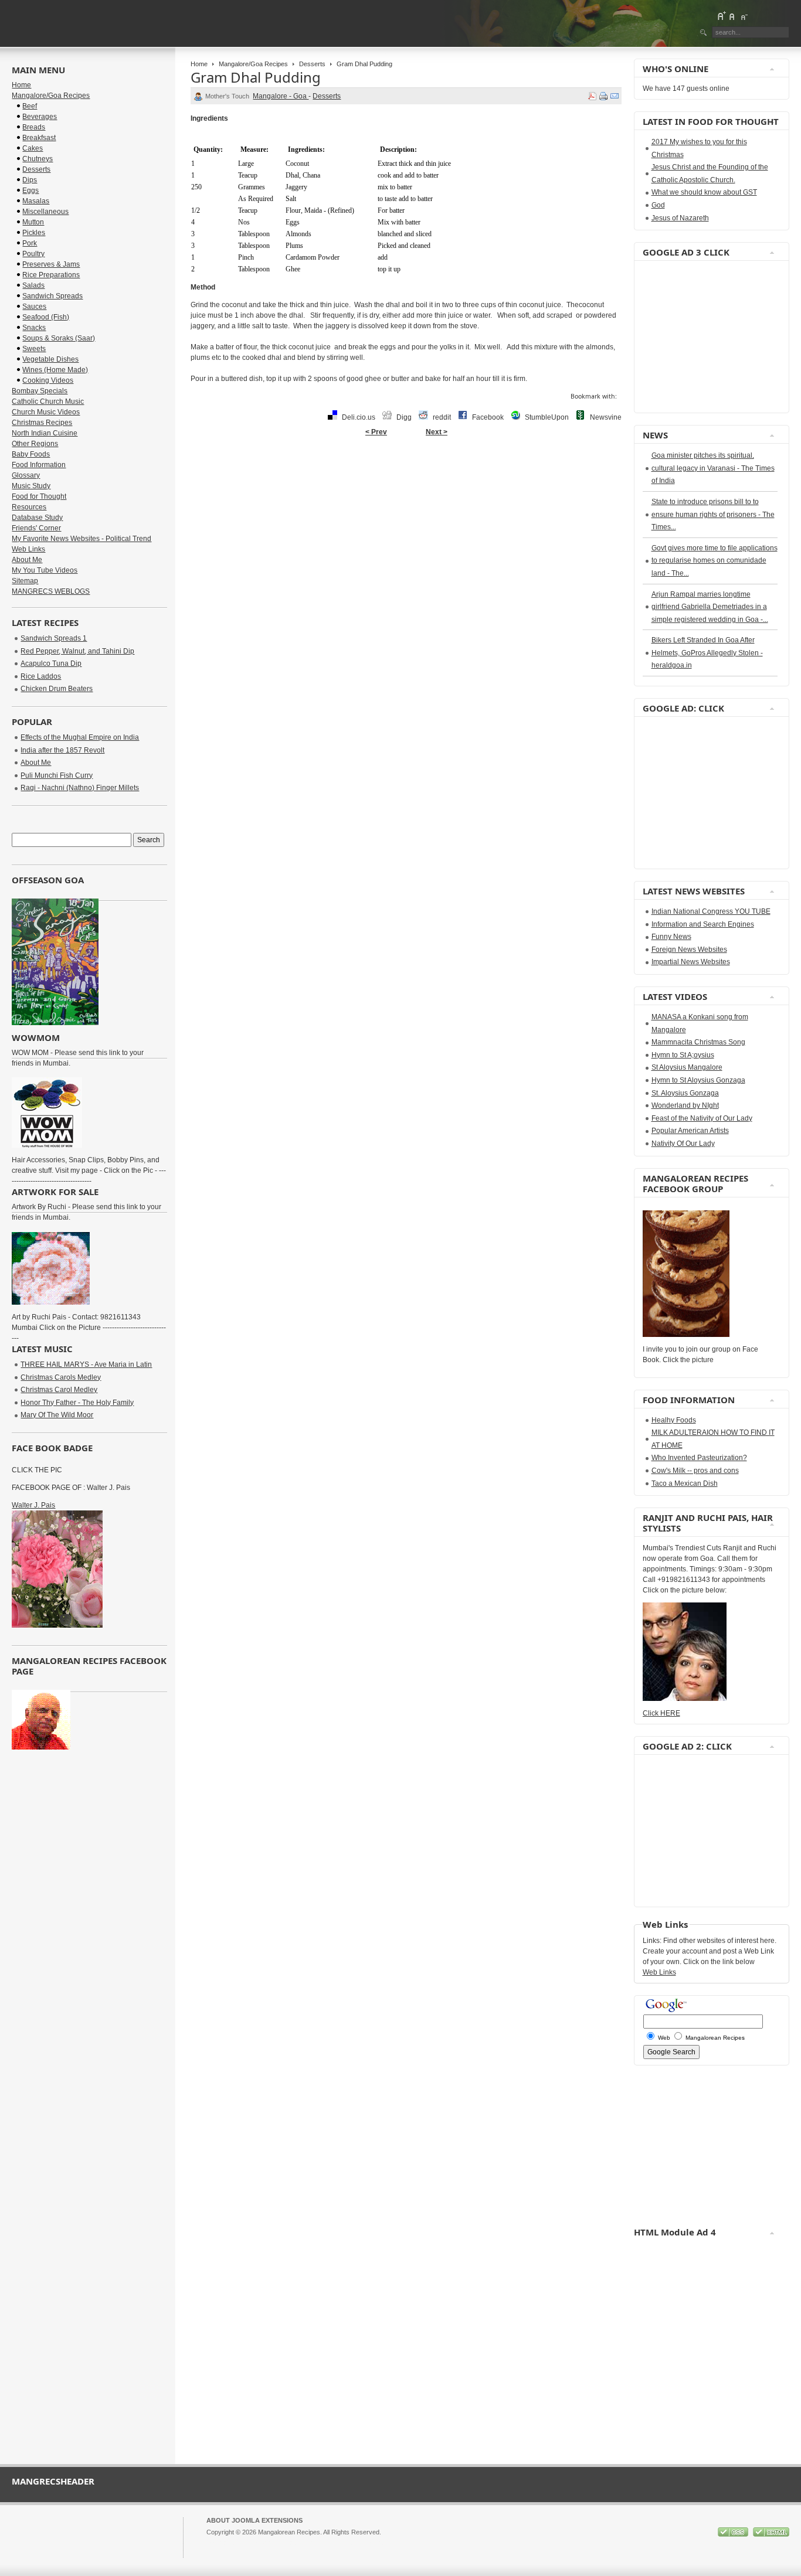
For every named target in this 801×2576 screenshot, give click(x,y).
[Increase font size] (721, 16)
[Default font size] (732, 16)
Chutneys (38, 159)
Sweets (34, 349)
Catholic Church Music (48, 401)
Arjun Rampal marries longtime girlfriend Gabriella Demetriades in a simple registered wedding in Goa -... (710, 607)
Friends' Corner (36, 528)
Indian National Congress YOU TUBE (711, 911)
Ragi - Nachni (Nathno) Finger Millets (80, 788)
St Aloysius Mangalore (687, 1067)
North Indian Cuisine (45, 433)
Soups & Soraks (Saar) (59, 338)
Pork (30, 243)
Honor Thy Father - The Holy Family (77, 1403)
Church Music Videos (46, 412)
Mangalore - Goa (281, 96)
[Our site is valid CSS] (734, 2534)
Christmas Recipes (42, 423)
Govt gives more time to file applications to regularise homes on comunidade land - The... (715, 561)
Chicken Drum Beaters (57, 689)
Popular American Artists (690, 1131)
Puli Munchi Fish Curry (57, 775)
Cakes (33, 148)
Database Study (37, 518)
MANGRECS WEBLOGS (51, 591)
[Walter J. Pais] (57, 1625)
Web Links (28, 549)
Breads (34, 127)
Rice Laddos (41, 676)
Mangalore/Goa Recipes (253, 64)
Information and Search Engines (703, 924)
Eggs (30, 190)
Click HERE (661, 1713)
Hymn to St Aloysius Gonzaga (698, 1080)
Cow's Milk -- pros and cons (695, 1471)
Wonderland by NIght (685, 1105)
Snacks (34, 328)
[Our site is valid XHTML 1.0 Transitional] (771, 2534)
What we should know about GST (704, 192)
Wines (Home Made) (55, 370)
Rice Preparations (51, 275)
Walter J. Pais (33, 1505)
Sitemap (25, 581)
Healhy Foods (674, 1420)
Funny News (671, 937)
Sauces (34, 307)
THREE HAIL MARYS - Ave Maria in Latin (86, 1364)
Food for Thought (39, 496)
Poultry (33, 254)
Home (199, 64)
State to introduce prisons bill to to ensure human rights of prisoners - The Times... (713, 514)
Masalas (36, 201)
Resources (29, 507)
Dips (30, 180)
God (658, 205)
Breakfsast (39, 138)
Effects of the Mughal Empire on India (80, 737)
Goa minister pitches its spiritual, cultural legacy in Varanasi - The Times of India (713, 468)
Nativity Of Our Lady (683, 1144)
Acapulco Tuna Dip (51, 663)
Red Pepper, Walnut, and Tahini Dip (77, 651)
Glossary (26, 475)
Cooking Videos (48, 380)
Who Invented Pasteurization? (699, 1458)
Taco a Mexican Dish (685, 1483)
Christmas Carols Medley (61, 1377)
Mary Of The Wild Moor (57, 1415)
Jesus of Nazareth (680, 218)
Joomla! (218, 2543)
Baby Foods (31, 454)
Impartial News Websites (691, 962)
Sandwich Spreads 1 (54, 638)
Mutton (33, 222)
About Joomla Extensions (254, 2520)
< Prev (376, 432)
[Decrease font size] (744, 16)
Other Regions (35, 444)
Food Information (39, 465)
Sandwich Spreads (52, 296)
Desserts (312, 64)
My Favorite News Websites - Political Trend (82, 539)
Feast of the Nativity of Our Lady (702, 1118)
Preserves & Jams (51, 264)
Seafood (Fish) (46, 317)
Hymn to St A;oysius (683, 1055)
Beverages (40, 117)
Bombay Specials (40, 391)
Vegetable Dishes (50, 359)
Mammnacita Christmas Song (698, 1042)
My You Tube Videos (45, 570)
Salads (33, 285)
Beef (30, 106)
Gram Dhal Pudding (256, 77)
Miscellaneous (45, 212)
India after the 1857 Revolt (62, 750)
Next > (437, 432)
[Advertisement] (678, 337)
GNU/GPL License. (362, 2543)
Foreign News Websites (689, 950)
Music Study (31, 486)
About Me (27, 560)
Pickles (34, 233)
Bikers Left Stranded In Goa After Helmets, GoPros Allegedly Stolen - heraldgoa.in (707, 653)
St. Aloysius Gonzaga (685, 1093)
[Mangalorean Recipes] (76, 23)
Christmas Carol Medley (59, 1390)
